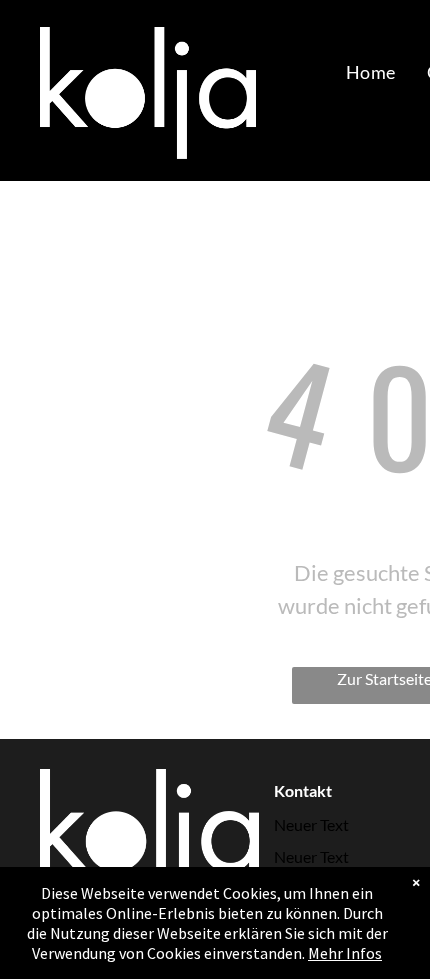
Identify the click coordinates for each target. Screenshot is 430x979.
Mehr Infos (345, 953)
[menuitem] (370, 72)
